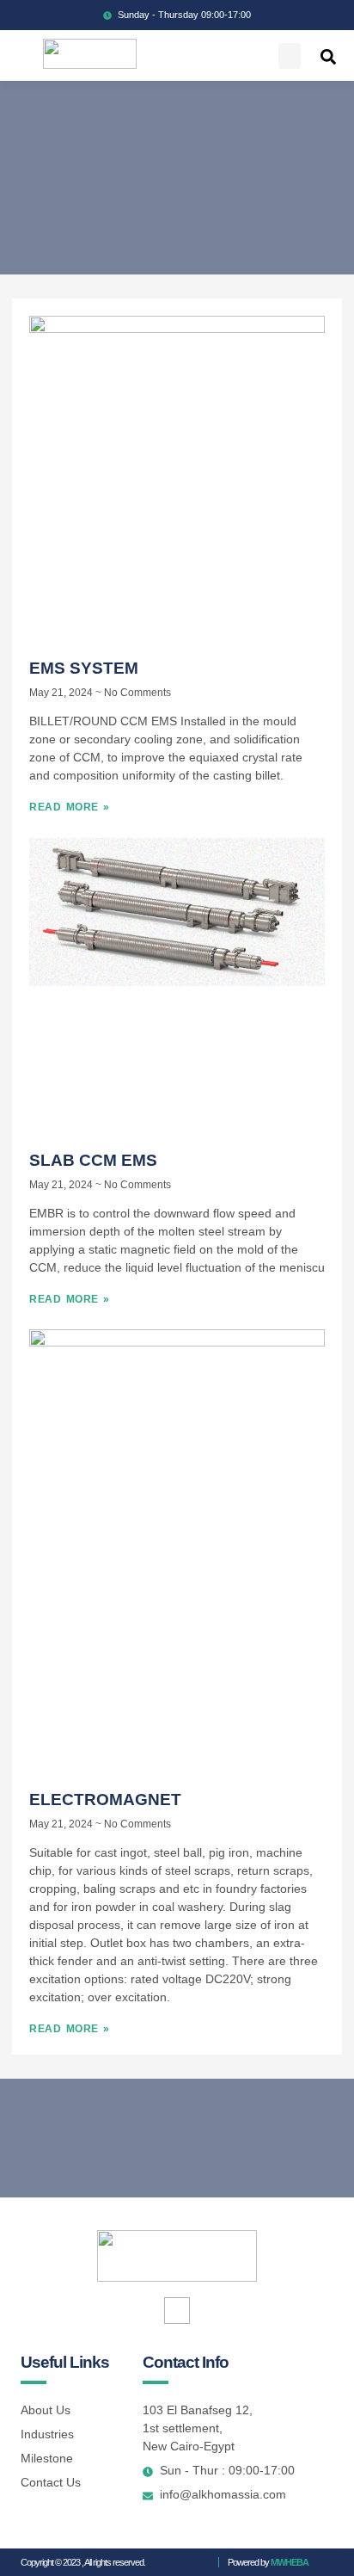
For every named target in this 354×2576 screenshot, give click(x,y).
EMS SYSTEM (84, 668)
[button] (290, 56)
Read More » (70, 807)
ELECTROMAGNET (105, 1800)
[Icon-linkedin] (177, 2311)
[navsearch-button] (328, 56)
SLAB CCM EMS (93, 1160)
